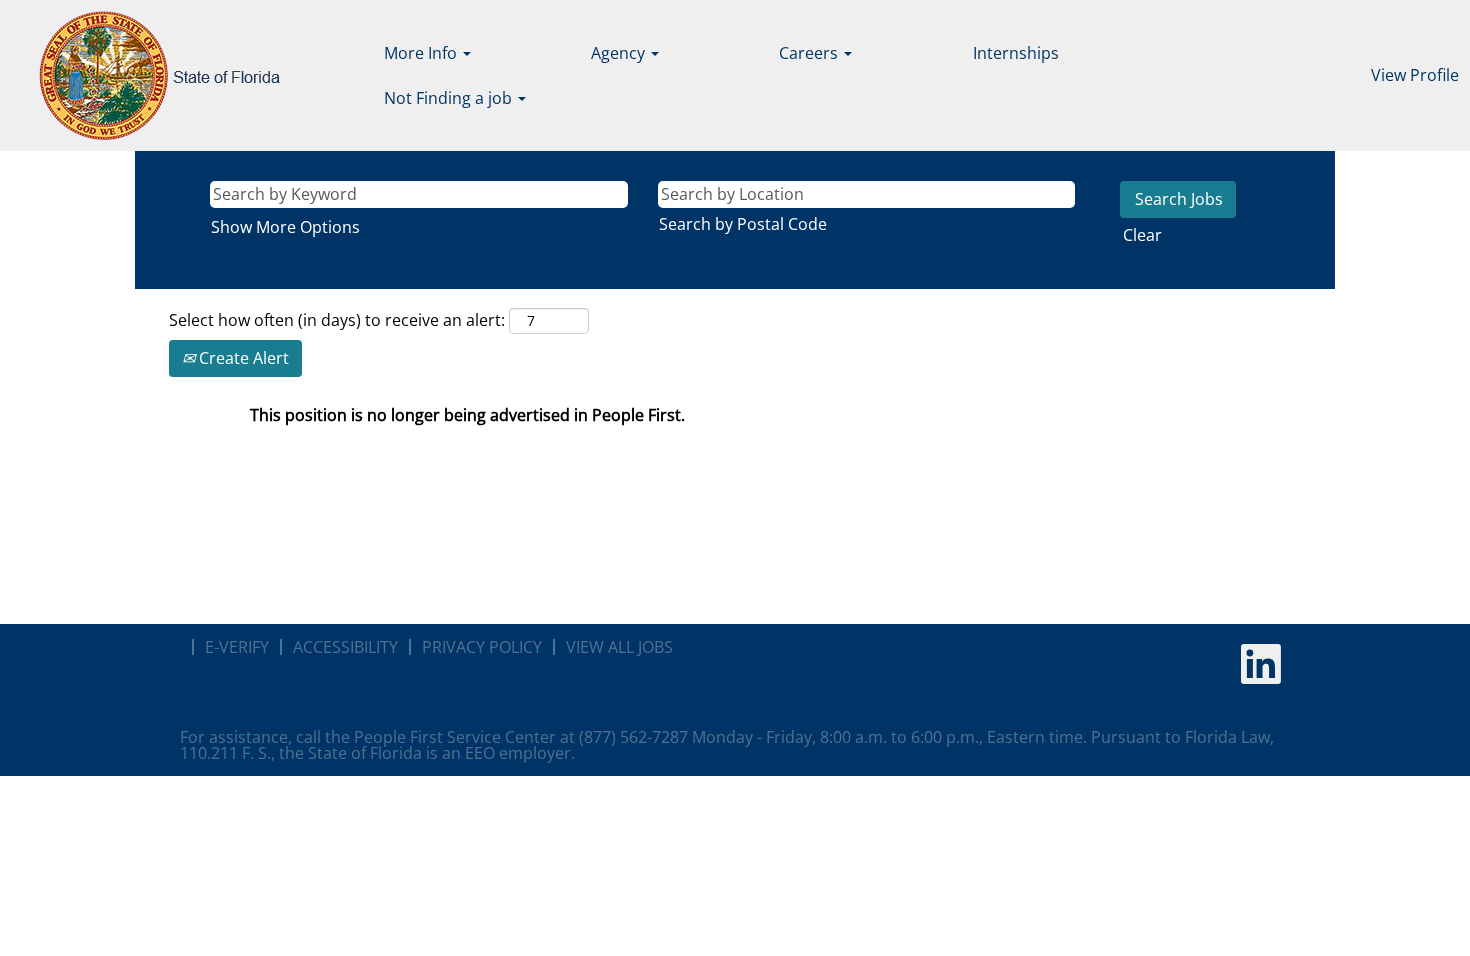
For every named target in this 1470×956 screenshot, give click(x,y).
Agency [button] (620, 53)
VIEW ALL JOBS (619, 647)
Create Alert (242, 358)
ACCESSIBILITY (345, 647)
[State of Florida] (145, 75)
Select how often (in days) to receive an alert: (337, 320)
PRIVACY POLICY (482, 647)
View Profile (1415, 75)
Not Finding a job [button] (450, 98)
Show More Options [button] (285, 227)
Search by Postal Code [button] (743, 224)
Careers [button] (810, 53)
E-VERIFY (237, 647)
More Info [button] (422, 53)
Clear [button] (1142, 235)
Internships (1016, 53)
